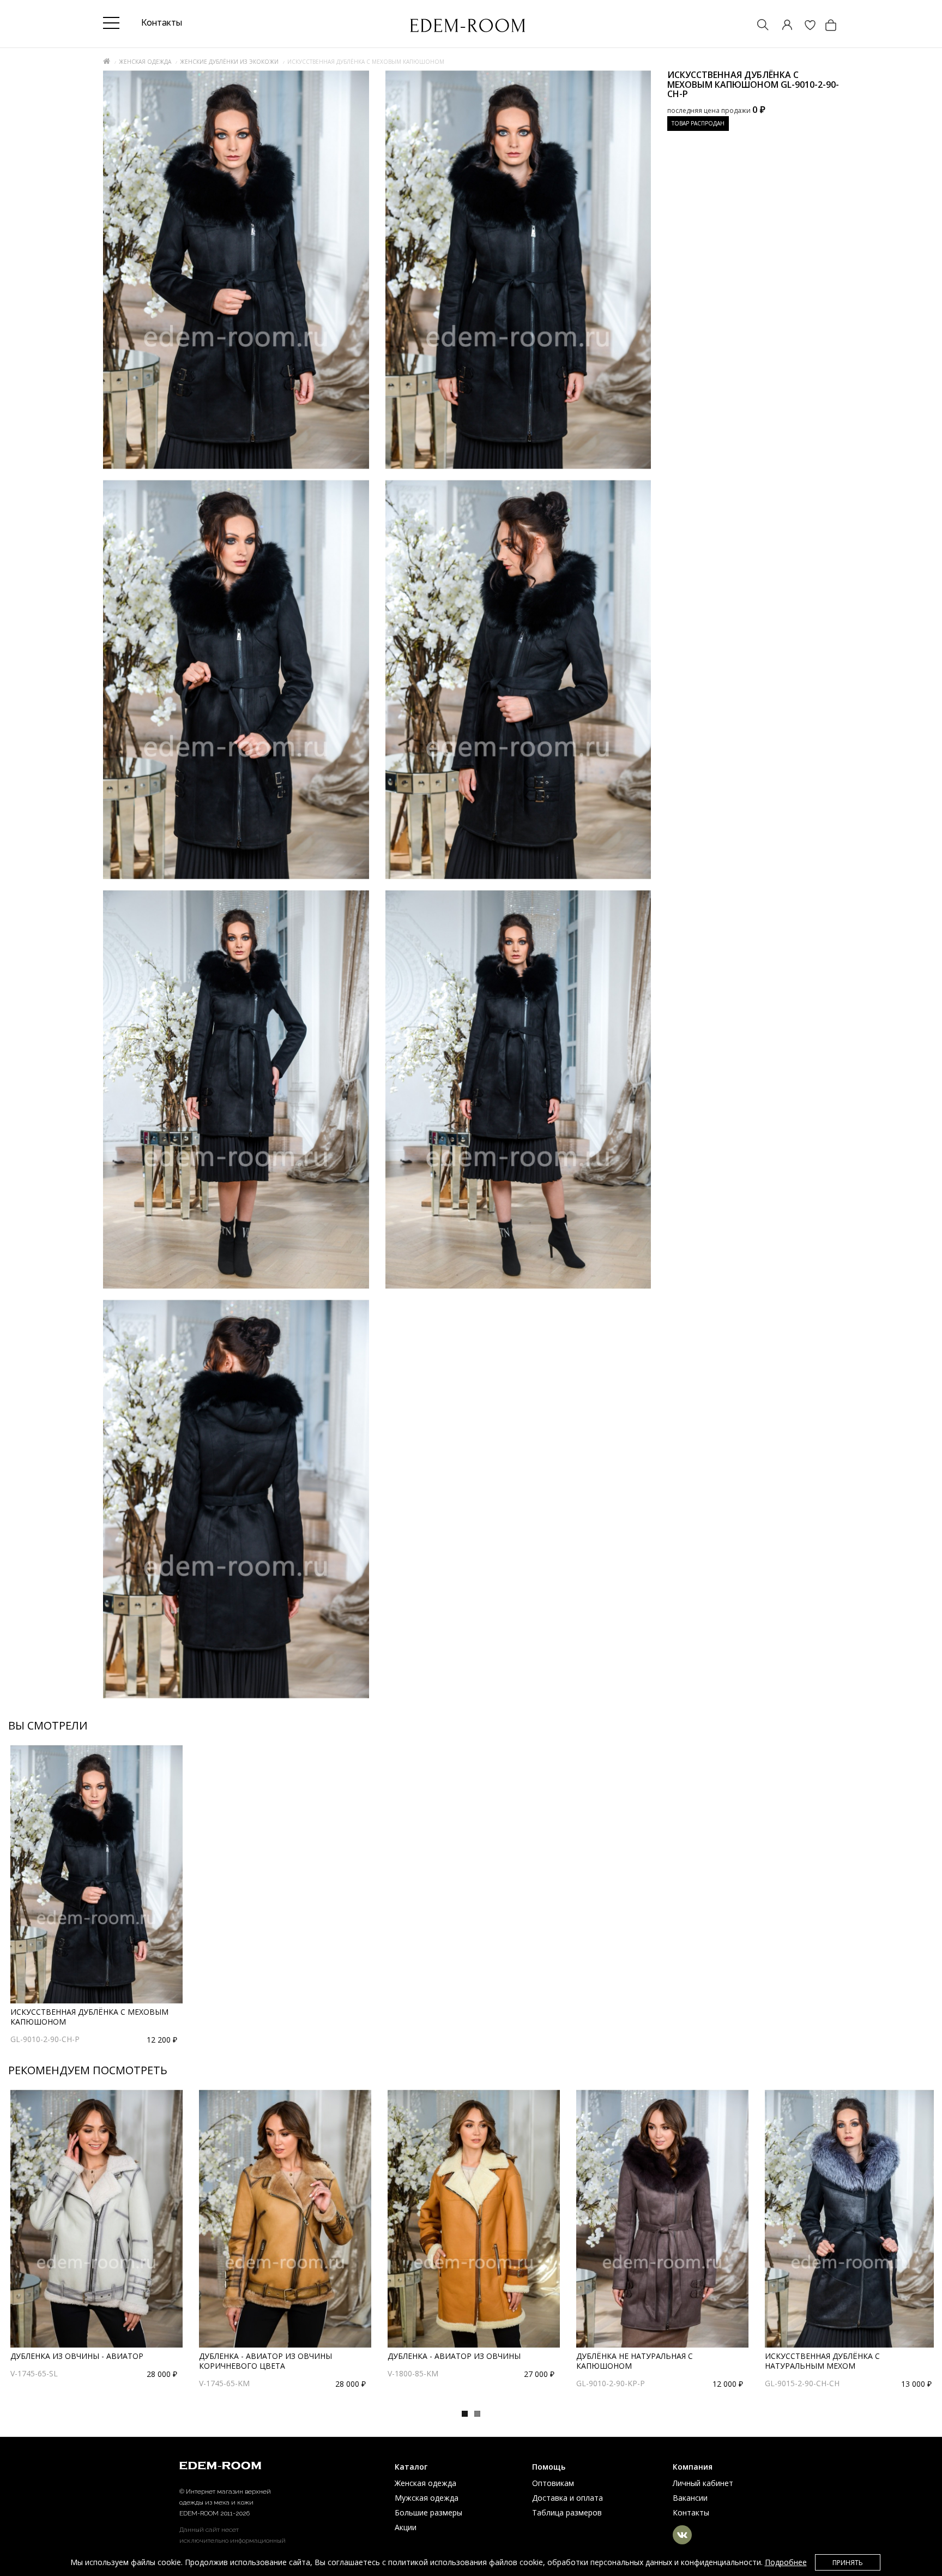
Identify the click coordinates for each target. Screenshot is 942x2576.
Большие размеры (428, 2512)
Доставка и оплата (567, 2498)
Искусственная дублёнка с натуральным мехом (822, 2361)
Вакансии (690, 2498)
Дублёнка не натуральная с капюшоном (635, 2361)
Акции (406, 2527)
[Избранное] (805, 26)
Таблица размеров (567, 2512)
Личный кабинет (703, 2483)
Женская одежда (145, 62)
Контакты (691, 2512)
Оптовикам (553, 2483)
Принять (848, 2563)
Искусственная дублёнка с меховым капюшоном (89, 2017)
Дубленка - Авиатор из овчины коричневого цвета (265, 2361)
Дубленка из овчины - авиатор (77, 2356)
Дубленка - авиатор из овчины (454, 2356)
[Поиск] (758, 26)
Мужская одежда (427, 2498)
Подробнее (786, 2562)
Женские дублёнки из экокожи (229, 62)
